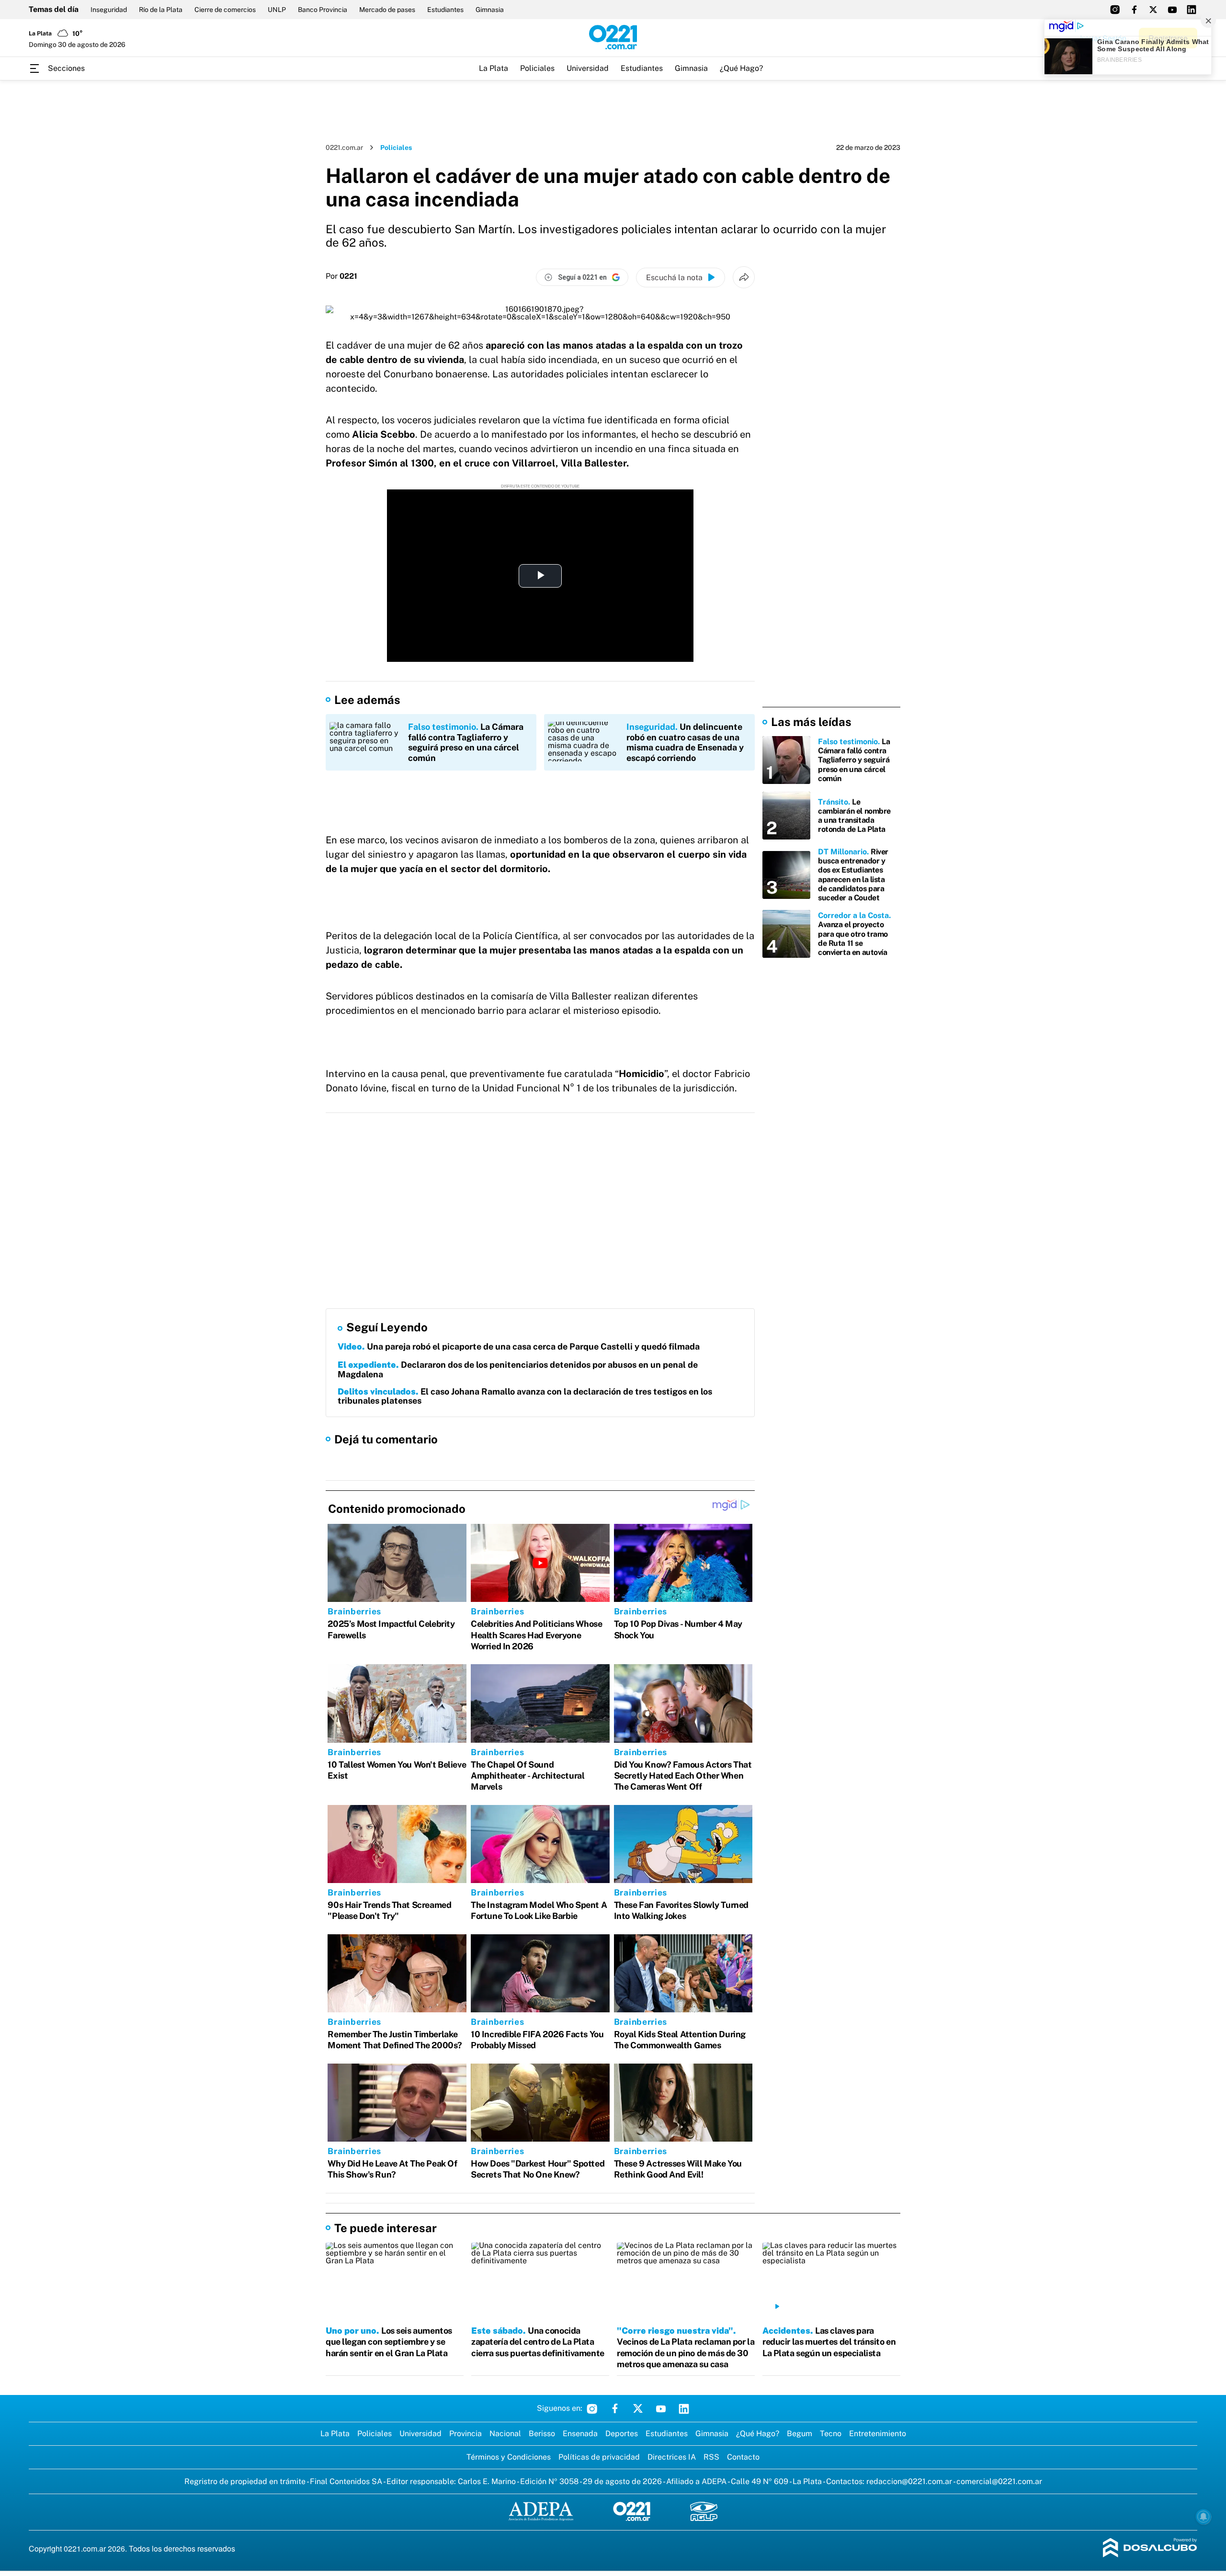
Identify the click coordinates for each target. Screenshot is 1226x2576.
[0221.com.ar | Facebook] (1134, 10)
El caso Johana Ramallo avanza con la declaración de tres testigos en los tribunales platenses (525, 1396)
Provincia (465, 2434)
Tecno (831, 2434)
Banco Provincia (323, 10)
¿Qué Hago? (741, 68)
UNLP (277, 10)
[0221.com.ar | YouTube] (1172, 10)
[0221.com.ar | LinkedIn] (1192, 10)
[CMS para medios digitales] (1150, 2548)
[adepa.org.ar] (541, 2512)
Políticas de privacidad (599, 2457)
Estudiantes (445, 10)
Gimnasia (490, 10)
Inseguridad (109, 10)
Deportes (622, 2434)
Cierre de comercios (225, 10)
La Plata (494, 68)
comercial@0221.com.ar (999, 2481)
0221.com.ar (344, 148)
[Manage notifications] (1203, 2517)
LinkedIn (684, 2408)
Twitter (638, 2408)
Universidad (588, 68)
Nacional (505, 2434)
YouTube (661, 2408)
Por (341, 276)
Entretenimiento (878, 2434)
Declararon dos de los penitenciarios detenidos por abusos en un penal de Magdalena (518, 1369)
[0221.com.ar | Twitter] (1153, 10)
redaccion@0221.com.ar (909, 2481)
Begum (800, 2434)
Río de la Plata (161, 10)
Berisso (542, 2434)
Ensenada (580, 2434)
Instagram (592, 2408)
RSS (711, 2457)
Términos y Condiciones (509, 2457)
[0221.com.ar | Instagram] (1115, 10)
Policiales (537, 68)
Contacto (743, 2457)
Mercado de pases (387, 10)
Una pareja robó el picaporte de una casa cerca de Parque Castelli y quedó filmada (519, 1346)
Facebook (615, 2408)
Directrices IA (672, 2457)
